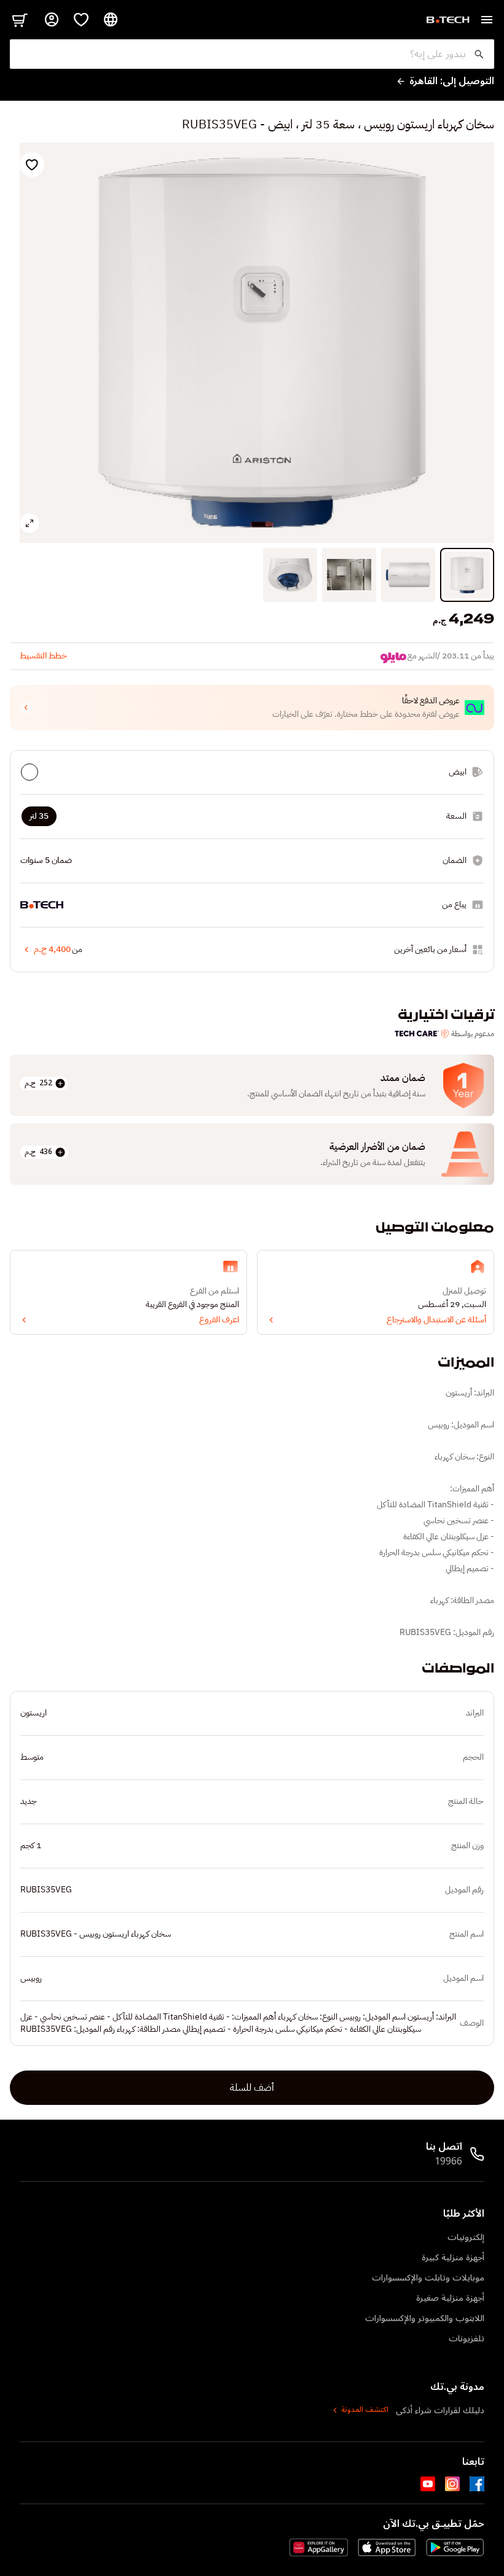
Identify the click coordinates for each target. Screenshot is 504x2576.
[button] (252, 708)
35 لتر (39, 816)
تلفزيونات (467, 2339)
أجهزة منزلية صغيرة (450, 2298)
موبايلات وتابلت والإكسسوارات (428, 2278)
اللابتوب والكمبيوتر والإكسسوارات (425, 2318)
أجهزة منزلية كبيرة (453, 2258)
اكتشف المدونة (365, 2410)
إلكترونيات (466, 2237)
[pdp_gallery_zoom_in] (30, 523)
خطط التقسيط (43, 656)
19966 (448, 2161)
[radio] (30, 772)
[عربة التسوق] (20, 20)
